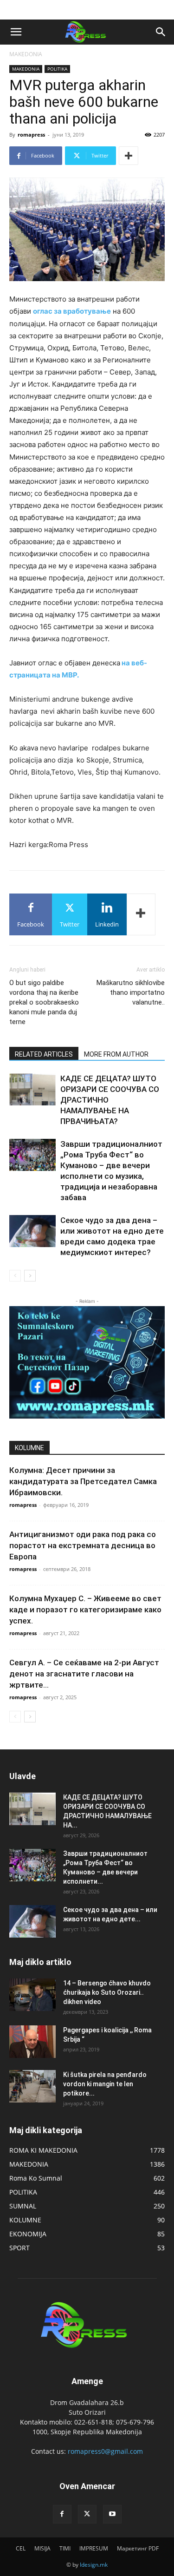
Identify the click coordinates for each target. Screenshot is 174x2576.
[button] (16, 32)
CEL (21, 2548)
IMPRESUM (94, 2548)
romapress (31, 135)
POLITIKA (57, 69)
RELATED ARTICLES (44, 1054)
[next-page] (30, 1276)
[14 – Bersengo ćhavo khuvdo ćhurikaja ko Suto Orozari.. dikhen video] (32, 1995)
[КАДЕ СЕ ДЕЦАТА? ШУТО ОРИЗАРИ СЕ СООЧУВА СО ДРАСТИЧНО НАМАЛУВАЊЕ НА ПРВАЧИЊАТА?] (32, 1089)
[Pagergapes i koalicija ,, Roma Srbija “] (32, 2042)
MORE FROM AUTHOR (116, 1054)
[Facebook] (62, 2514)
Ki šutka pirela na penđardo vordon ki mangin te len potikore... (105, 2084)
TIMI (65, 2548)
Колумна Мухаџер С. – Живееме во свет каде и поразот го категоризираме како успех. (85, 1610)
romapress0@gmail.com (105, 2451)
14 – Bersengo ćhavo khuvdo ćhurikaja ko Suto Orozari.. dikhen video (107, 1992)
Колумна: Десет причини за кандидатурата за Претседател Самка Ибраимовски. (83, 1481)
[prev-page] (15, 1276)
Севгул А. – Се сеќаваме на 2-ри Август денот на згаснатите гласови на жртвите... (84, 1674)
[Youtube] (112, 2514)
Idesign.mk (94, 2565)
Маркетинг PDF (138, 2548)
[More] (129, 156)
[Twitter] (87, 2514)
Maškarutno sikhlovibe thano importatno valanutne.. (131, 992)
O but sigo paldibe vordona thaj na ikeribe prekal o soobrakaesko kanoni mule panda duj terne (44, 1002)
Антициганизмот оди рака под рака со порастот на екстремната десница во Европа (83, 1545)
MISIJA (42, 2548)
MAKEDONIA (26, 54)
